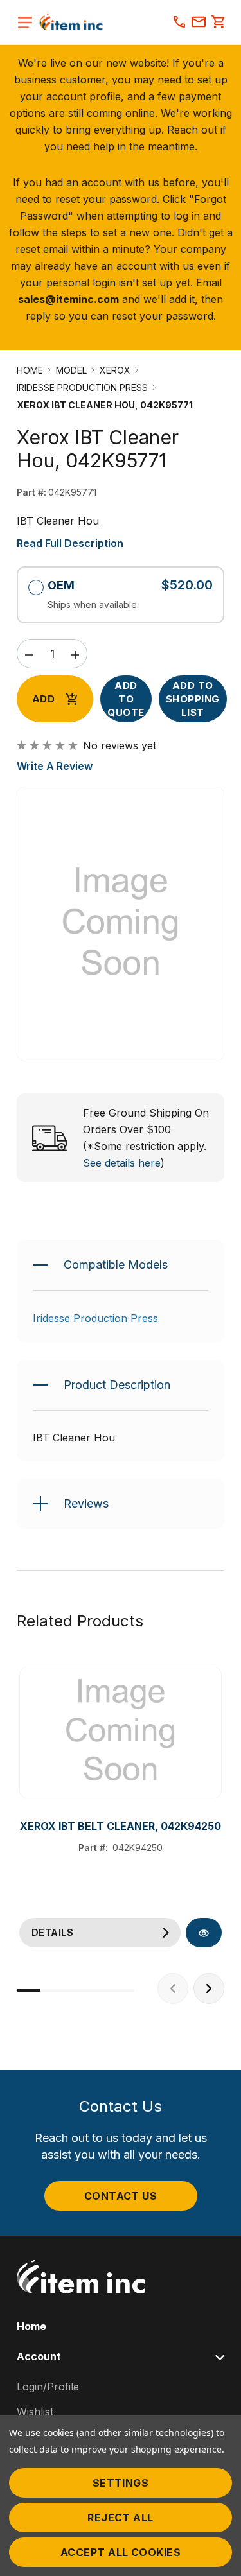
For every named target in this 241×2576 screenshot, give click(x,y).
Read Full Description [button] (70, 543)
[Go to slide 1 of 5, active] (29, 1991)
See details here (122, 1163)
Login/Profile (48, 2387)
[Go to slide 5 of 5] (122, 1991)
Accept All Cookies (121, 2552)
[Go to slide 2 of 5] (52, 1991)
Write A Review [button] (55, 766)
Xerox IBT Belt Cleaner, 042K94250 (121, 1826)
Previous (173, 1989)
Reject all (121, 2518)
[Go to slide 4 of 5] (99, 1991)
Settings (121, 2483)
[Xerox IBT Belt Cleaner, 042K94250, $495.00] (121, 1733)
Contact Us (121, 2196)
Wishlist (35, 2412)
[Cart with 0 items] (218, 23)
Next (209, 1989)
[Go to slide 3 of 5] (76, 1991)
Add (43, 699)
